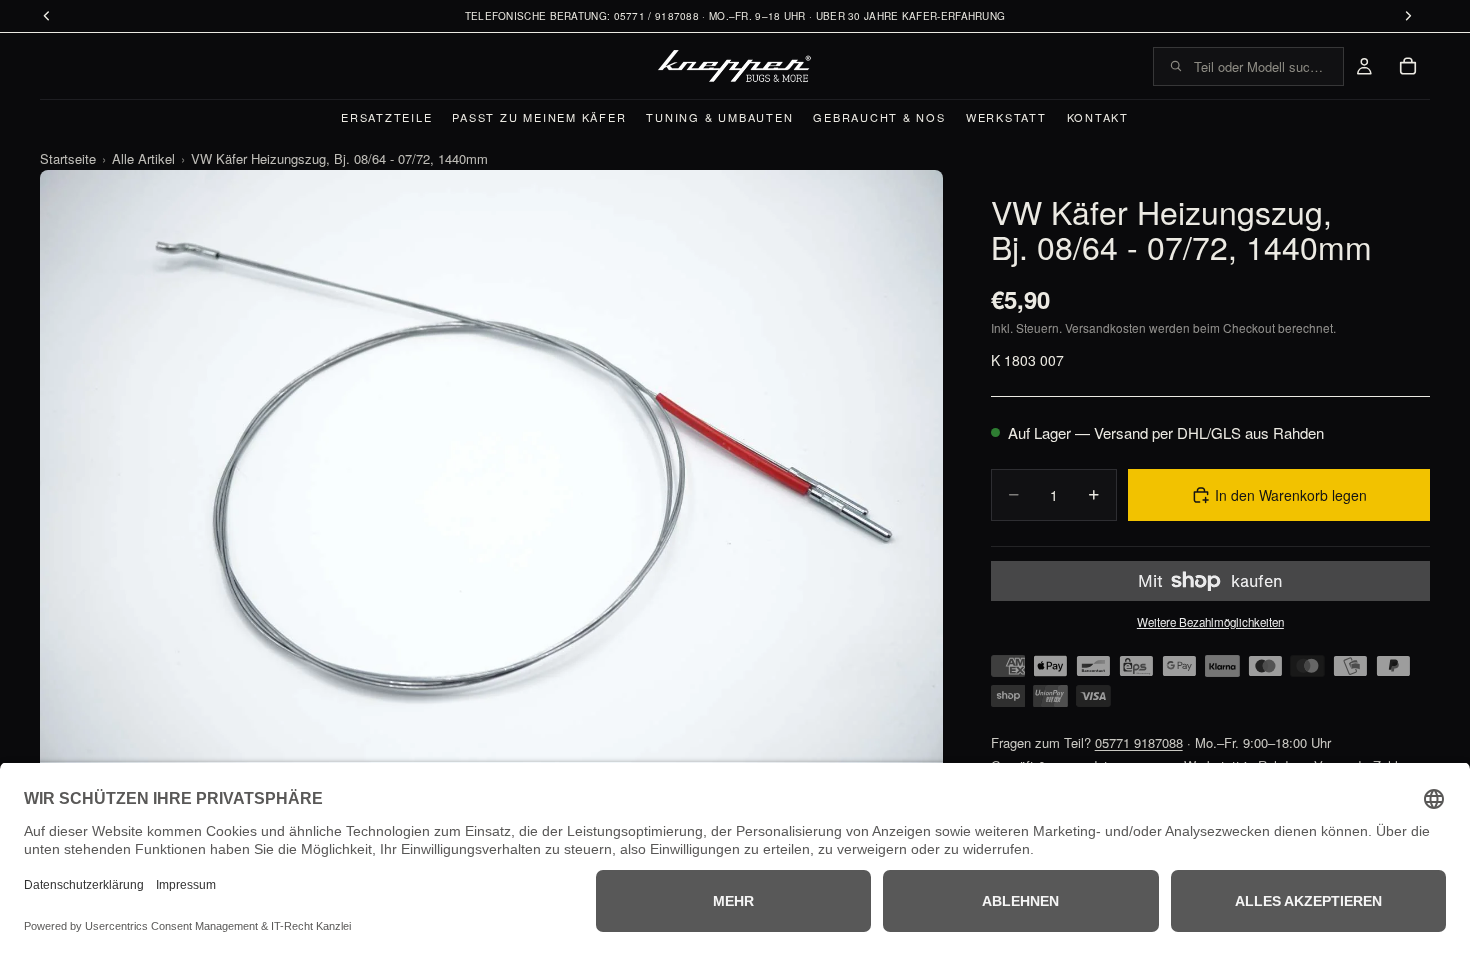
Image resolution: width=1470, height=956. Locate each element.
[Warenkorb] (1408, 66)
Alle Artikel (143, 158)
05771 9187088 (1139, 742)
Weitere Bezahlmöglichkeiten (1210, 622)
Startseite (68, 158)
